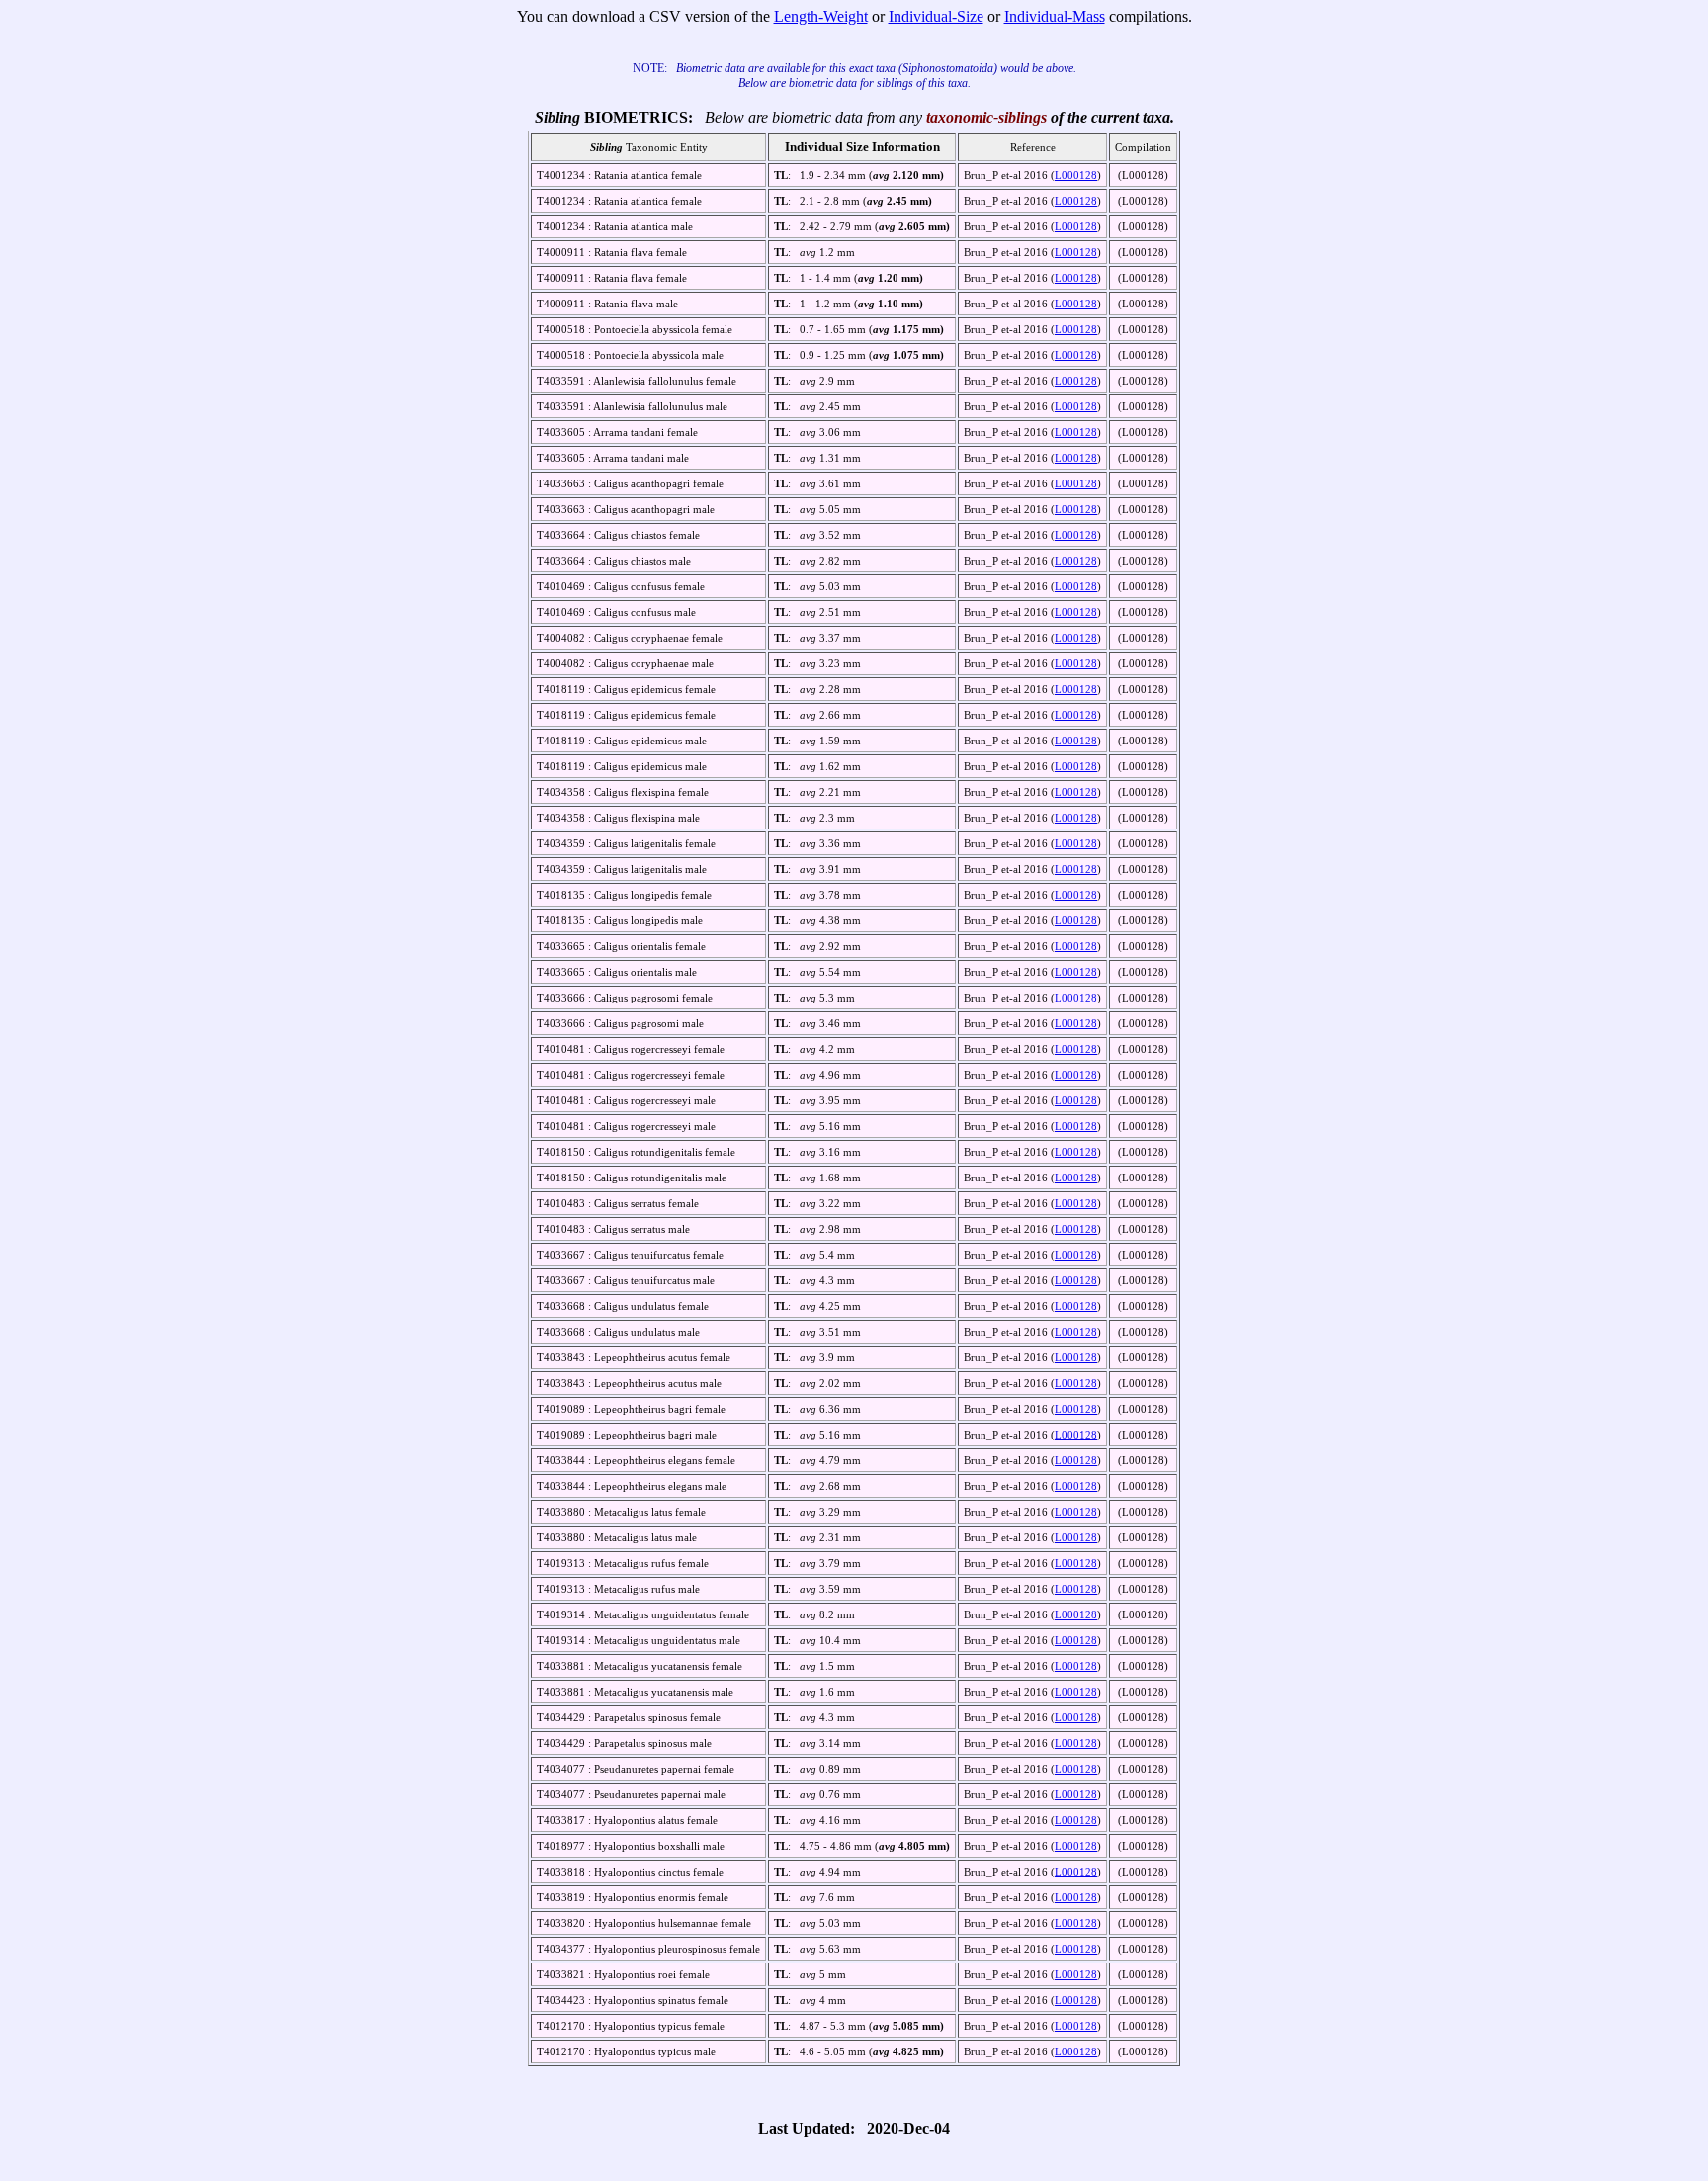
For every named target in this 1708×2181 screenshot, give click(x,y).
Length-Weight (821, 16)
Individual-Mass (1055, 16)
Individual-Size (936, 16)
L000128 (1076, 175)
